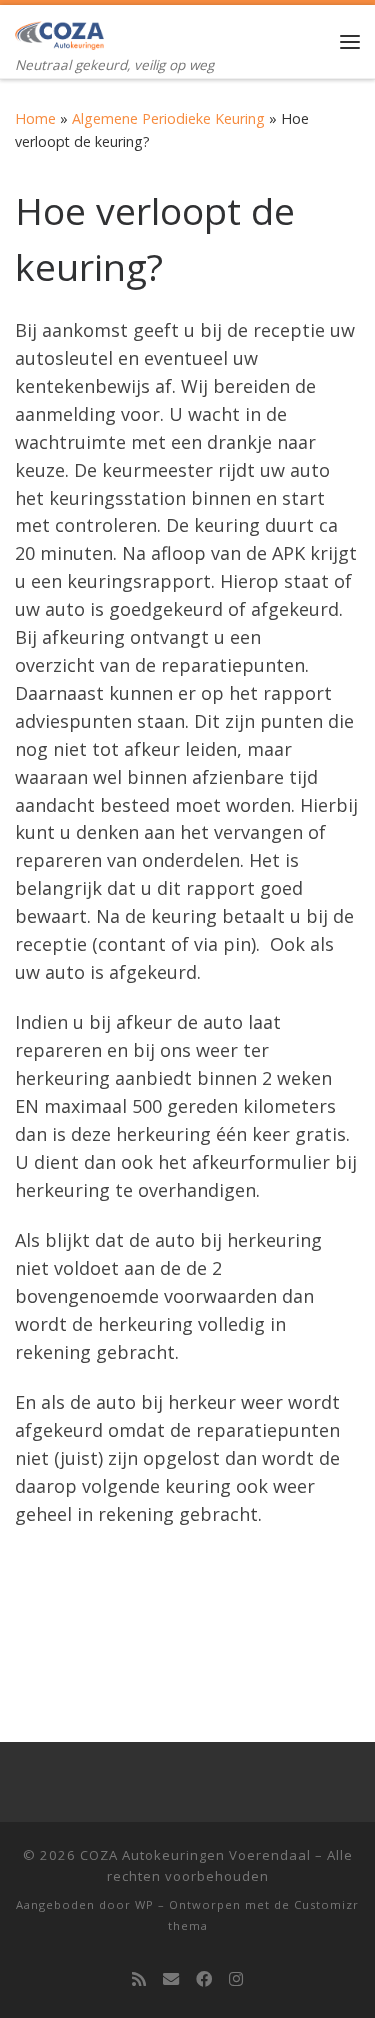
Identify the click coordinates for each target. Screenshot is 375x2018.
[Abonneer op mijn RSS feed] (139, 1979)
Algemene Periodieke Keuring (168, 118)
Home (35, 118)
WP (144, 1904)
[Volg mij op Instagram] (236, 1979)
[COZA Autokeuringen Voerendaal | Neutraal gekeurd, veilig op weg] (59, 29)
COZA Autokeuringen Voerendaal (195, 1855)
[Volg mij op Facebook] (204, 1979)
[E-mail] (171, 1979)
